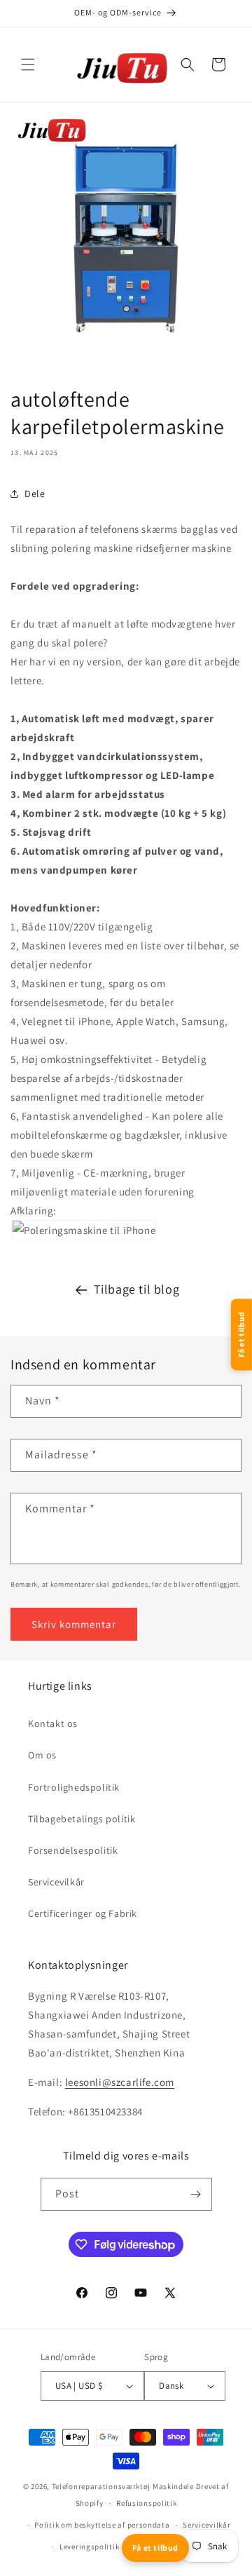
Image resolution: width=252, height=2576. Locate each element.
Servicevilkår (56, 1882)
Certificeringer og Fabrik (83, 1913)
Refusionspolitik (146, 2503)
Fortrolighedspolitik (74, 1787)
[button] (28, 65)
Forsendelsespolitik (73, 1850)
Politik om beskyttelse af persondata (102, 2525)
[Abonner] (196, 2194)
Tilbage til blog (137, 1289)
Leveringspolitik (89, 2547)
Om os (42, 1755)
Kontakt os (53, 1723)
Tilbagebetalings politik (82, 1819)
